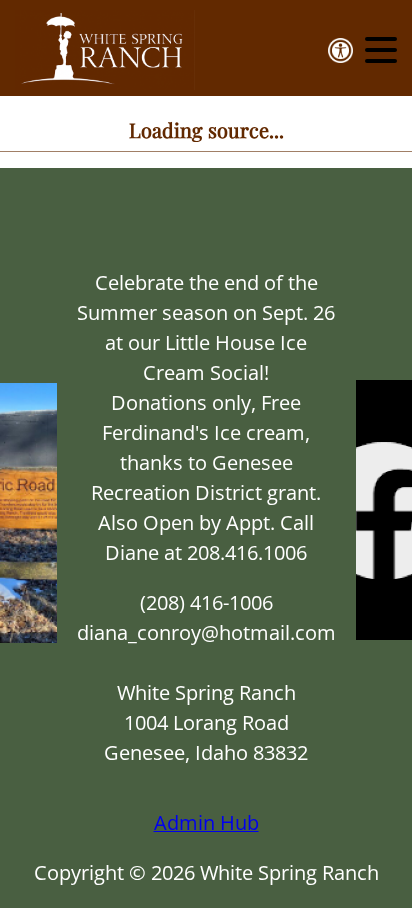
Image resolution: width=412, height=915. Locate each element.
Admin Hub (206, 822)
